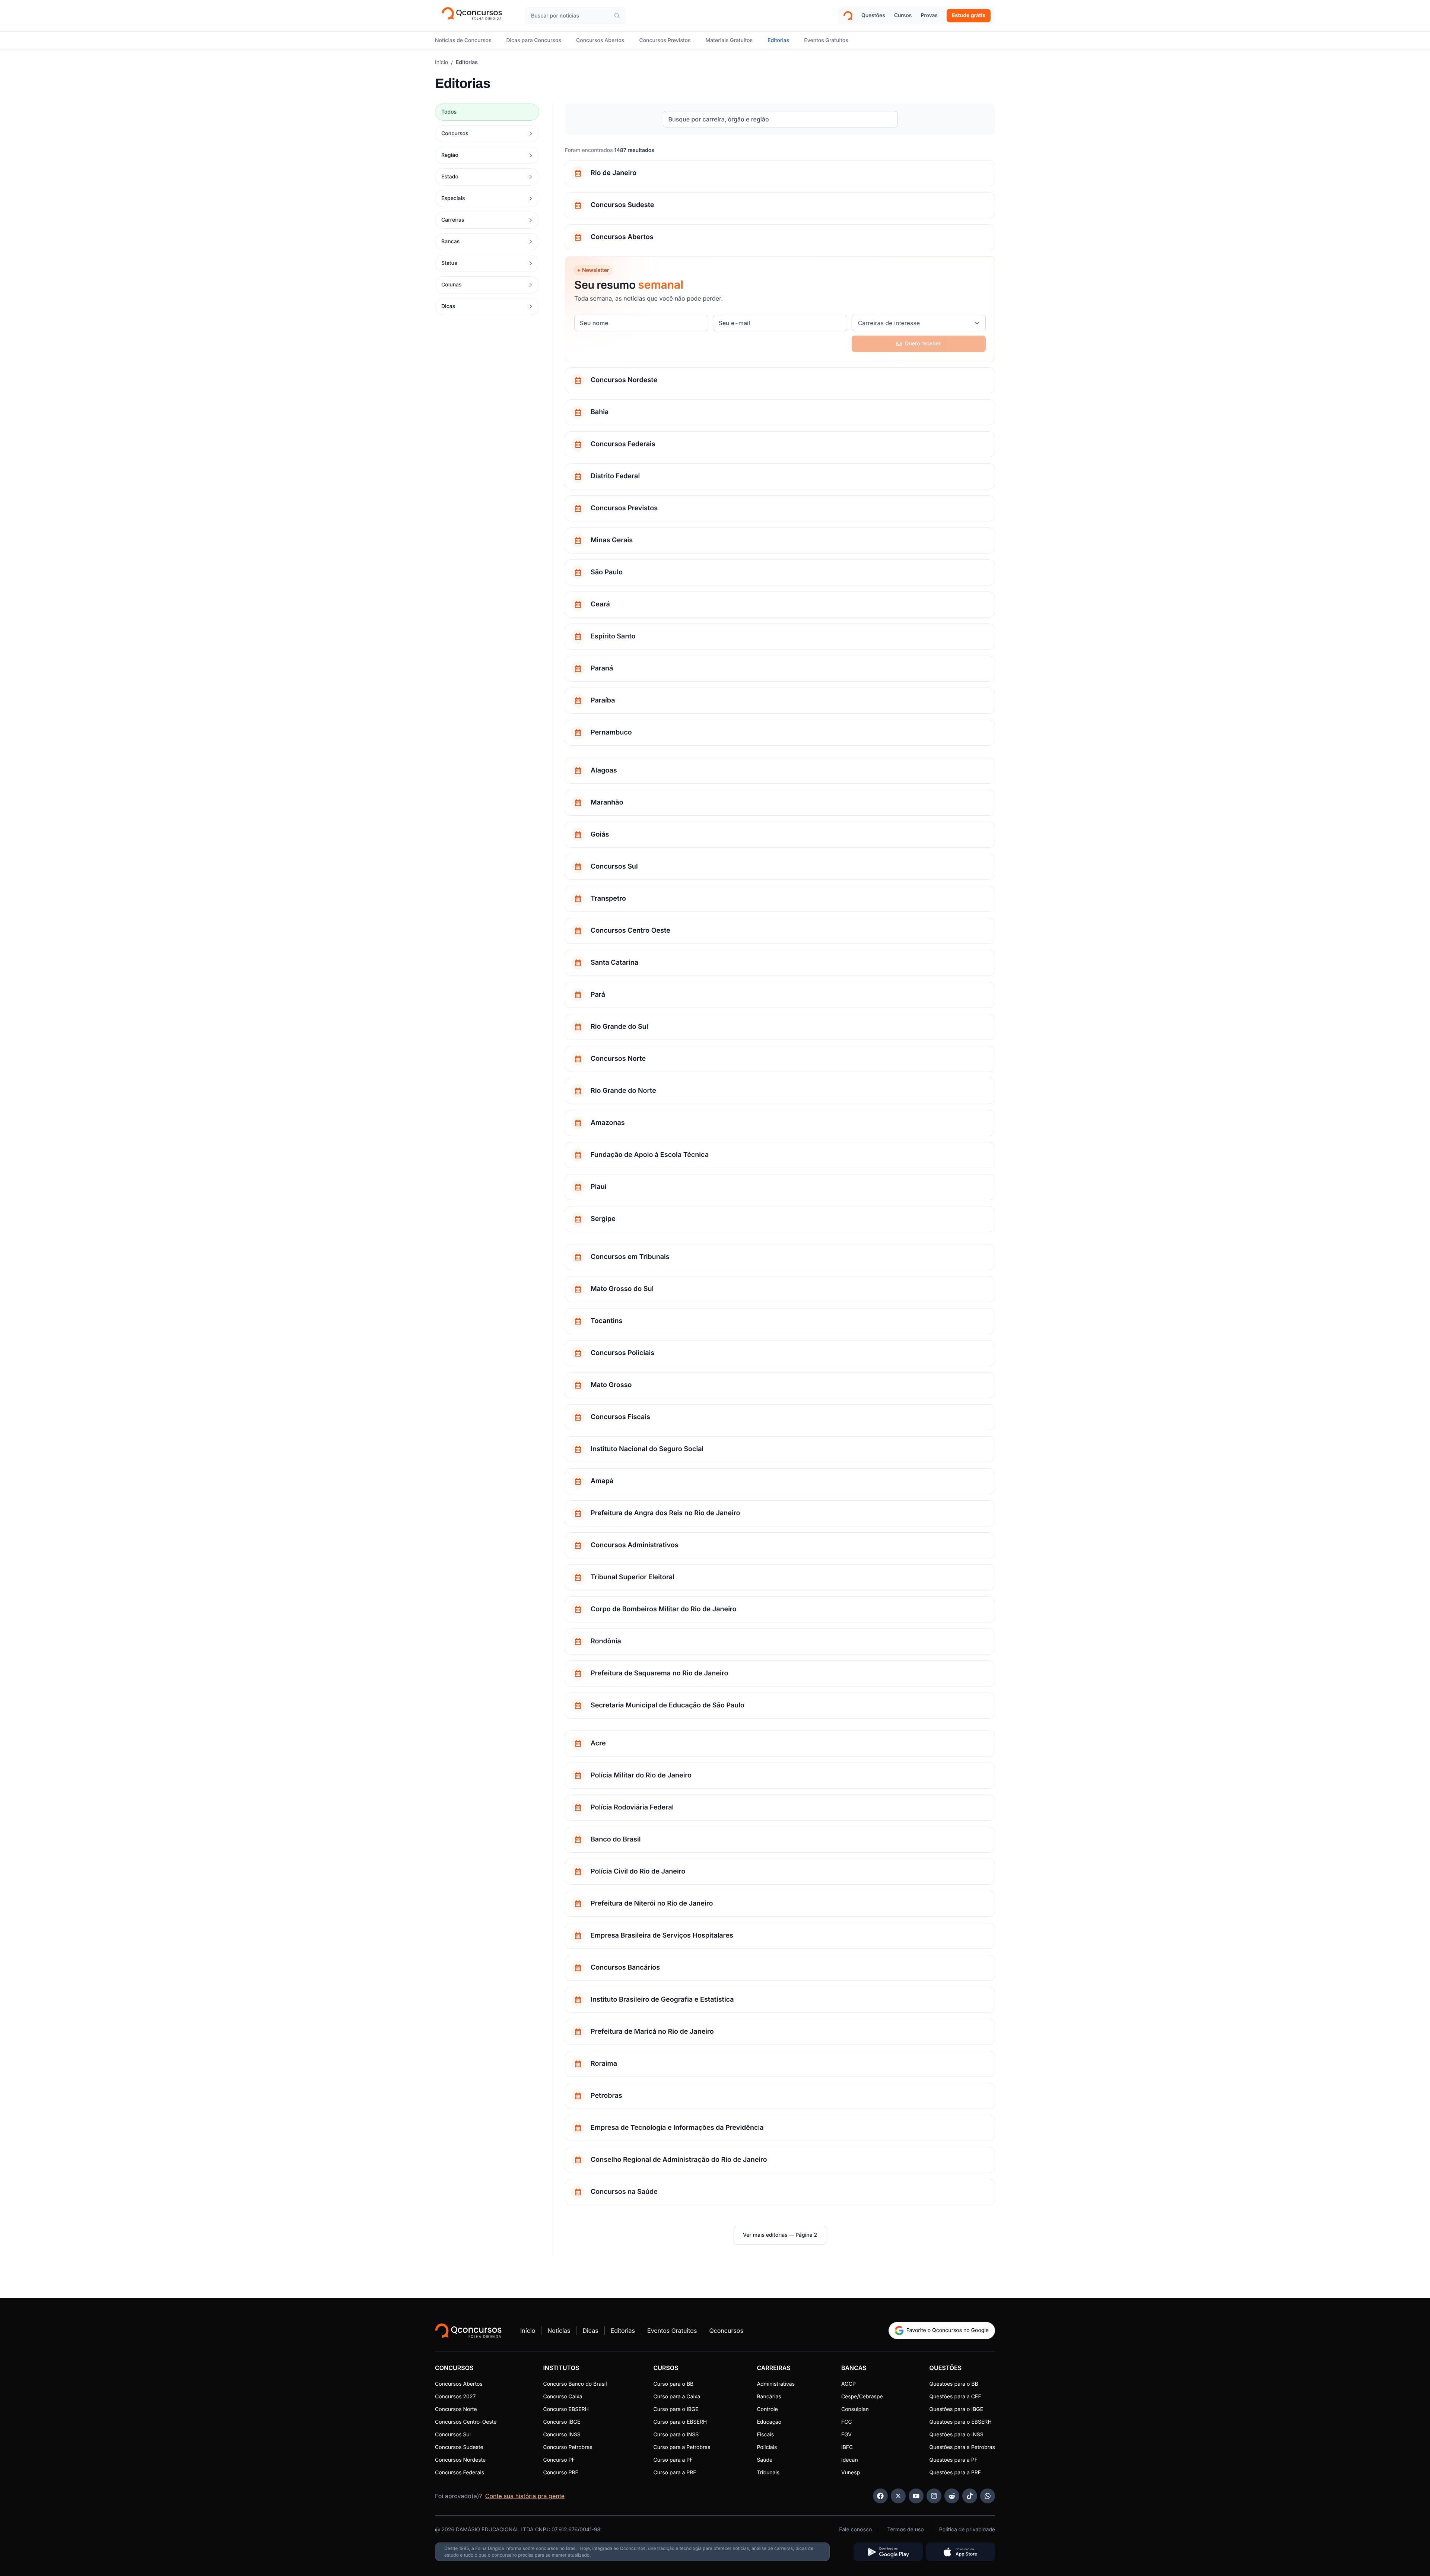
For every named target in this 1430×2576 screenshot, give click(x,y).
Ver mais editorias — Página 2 (780, 2235)
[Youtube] (916, 2496)
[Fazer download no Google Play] (888, 2552)
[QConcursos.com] (468, 2331)
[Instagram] (934, 2496)
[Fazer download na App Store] (960, 2552)
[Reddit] (952, 2496)
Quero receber (923, 344)
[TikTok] (970, 2496)
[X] (898, 2496)
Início (441, 62)
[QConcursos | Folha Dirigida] (474, 16)
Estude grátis (969, 15)
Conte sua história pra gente (525, 2496)
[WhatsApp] (988, 2496)
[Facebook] (880, 2496)
